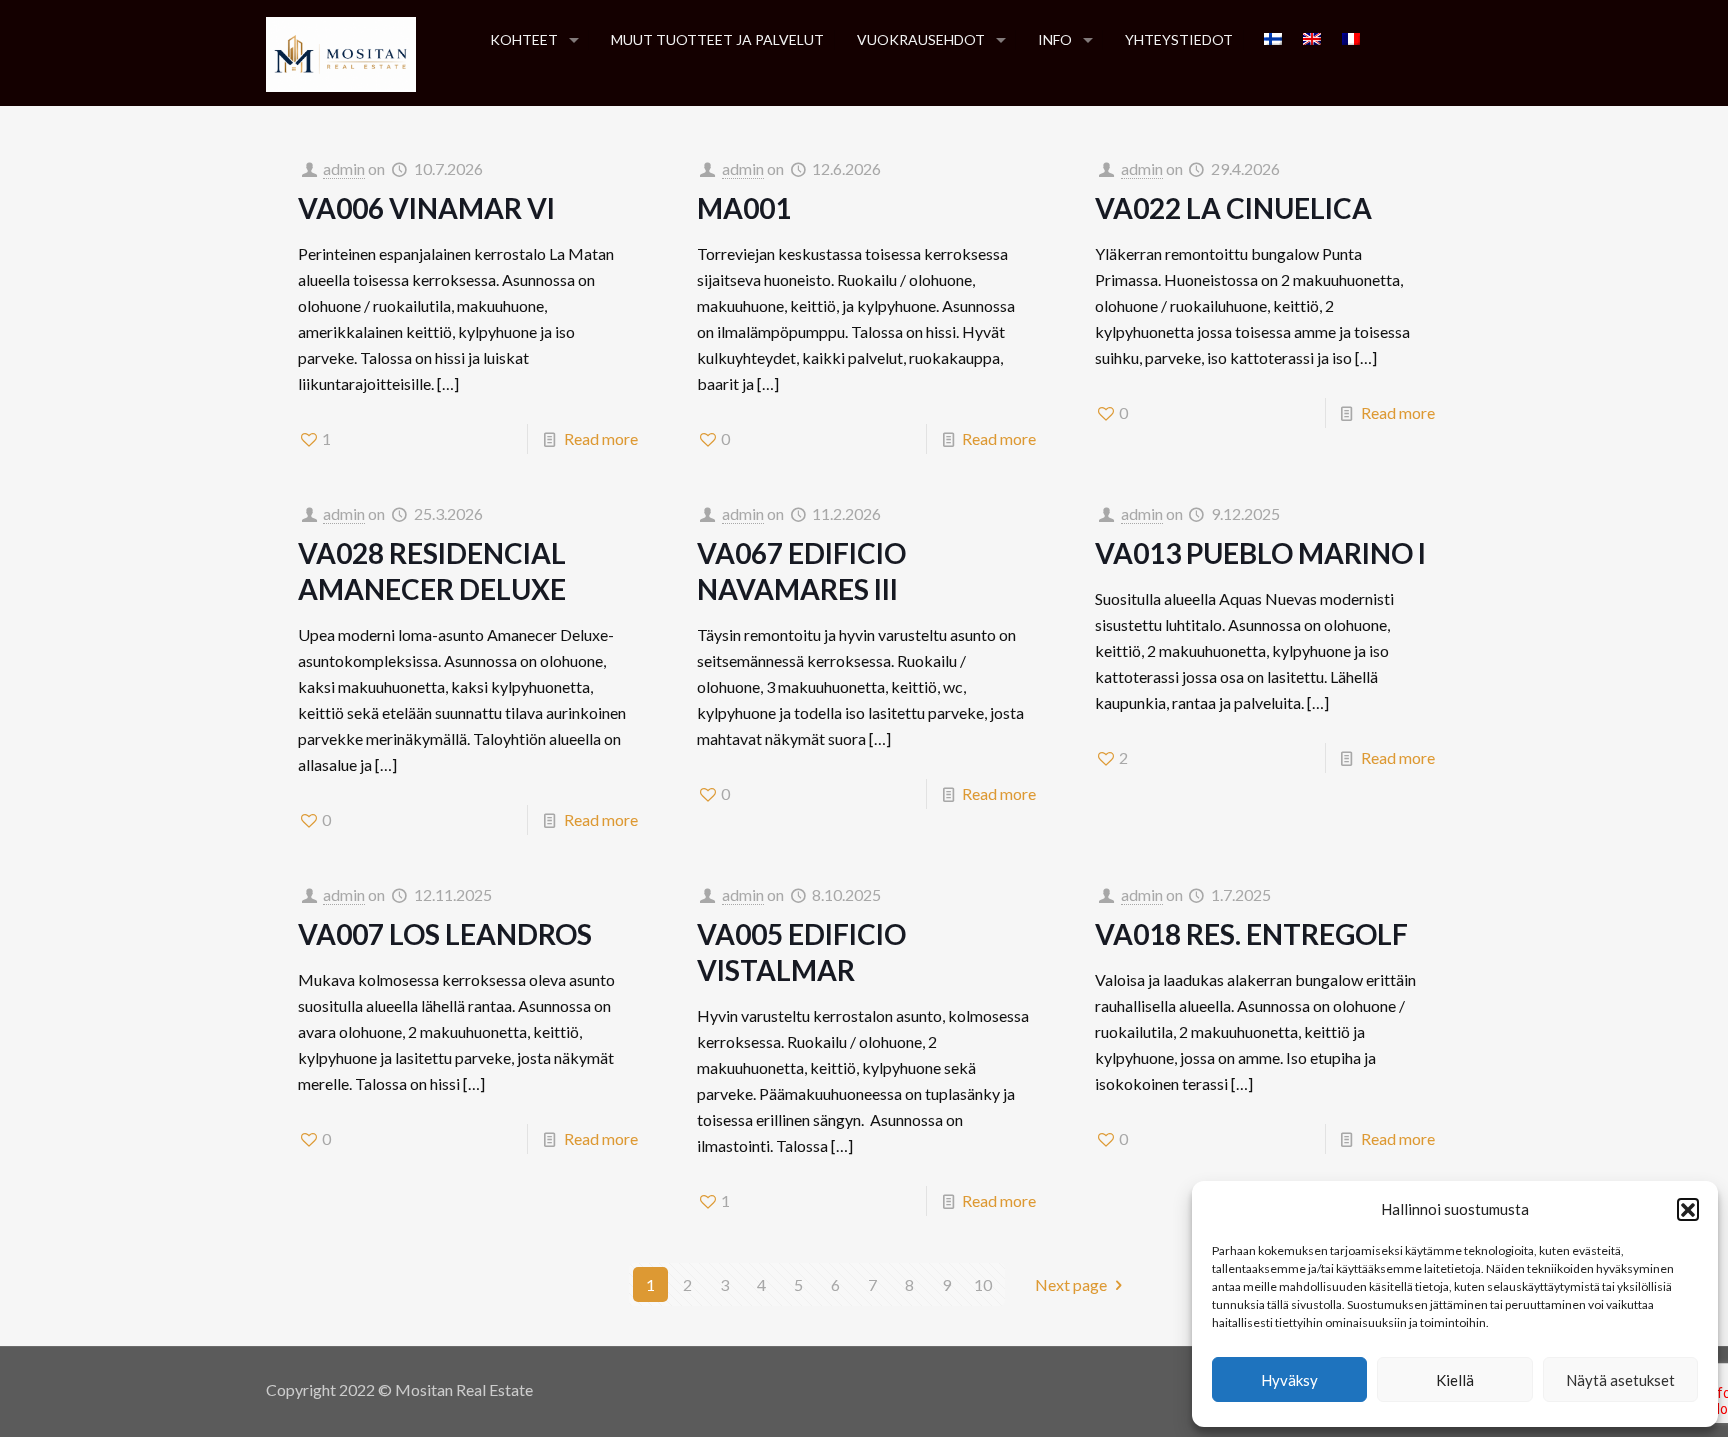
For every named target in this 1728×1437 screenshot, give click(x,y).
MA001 (744, 208)
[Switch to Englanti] (1312, 40)
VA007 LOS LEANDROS (445, 934)
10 (983, 1284)
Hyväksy (1289, 1380)
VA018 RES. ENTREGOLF (1251, 934)
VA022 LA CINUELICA (1233, 208)
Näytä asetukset (1620, 1380)
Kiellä (1455, 1380)
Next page (1071, 1284)
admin (344, 168)
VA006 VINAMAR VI (426, 208)
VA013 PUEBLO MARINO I (1260, 553)
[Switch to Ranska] (1351, 40)
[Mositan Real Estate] (341, 52)
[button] (1688, 1209)
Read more (601, 438)
